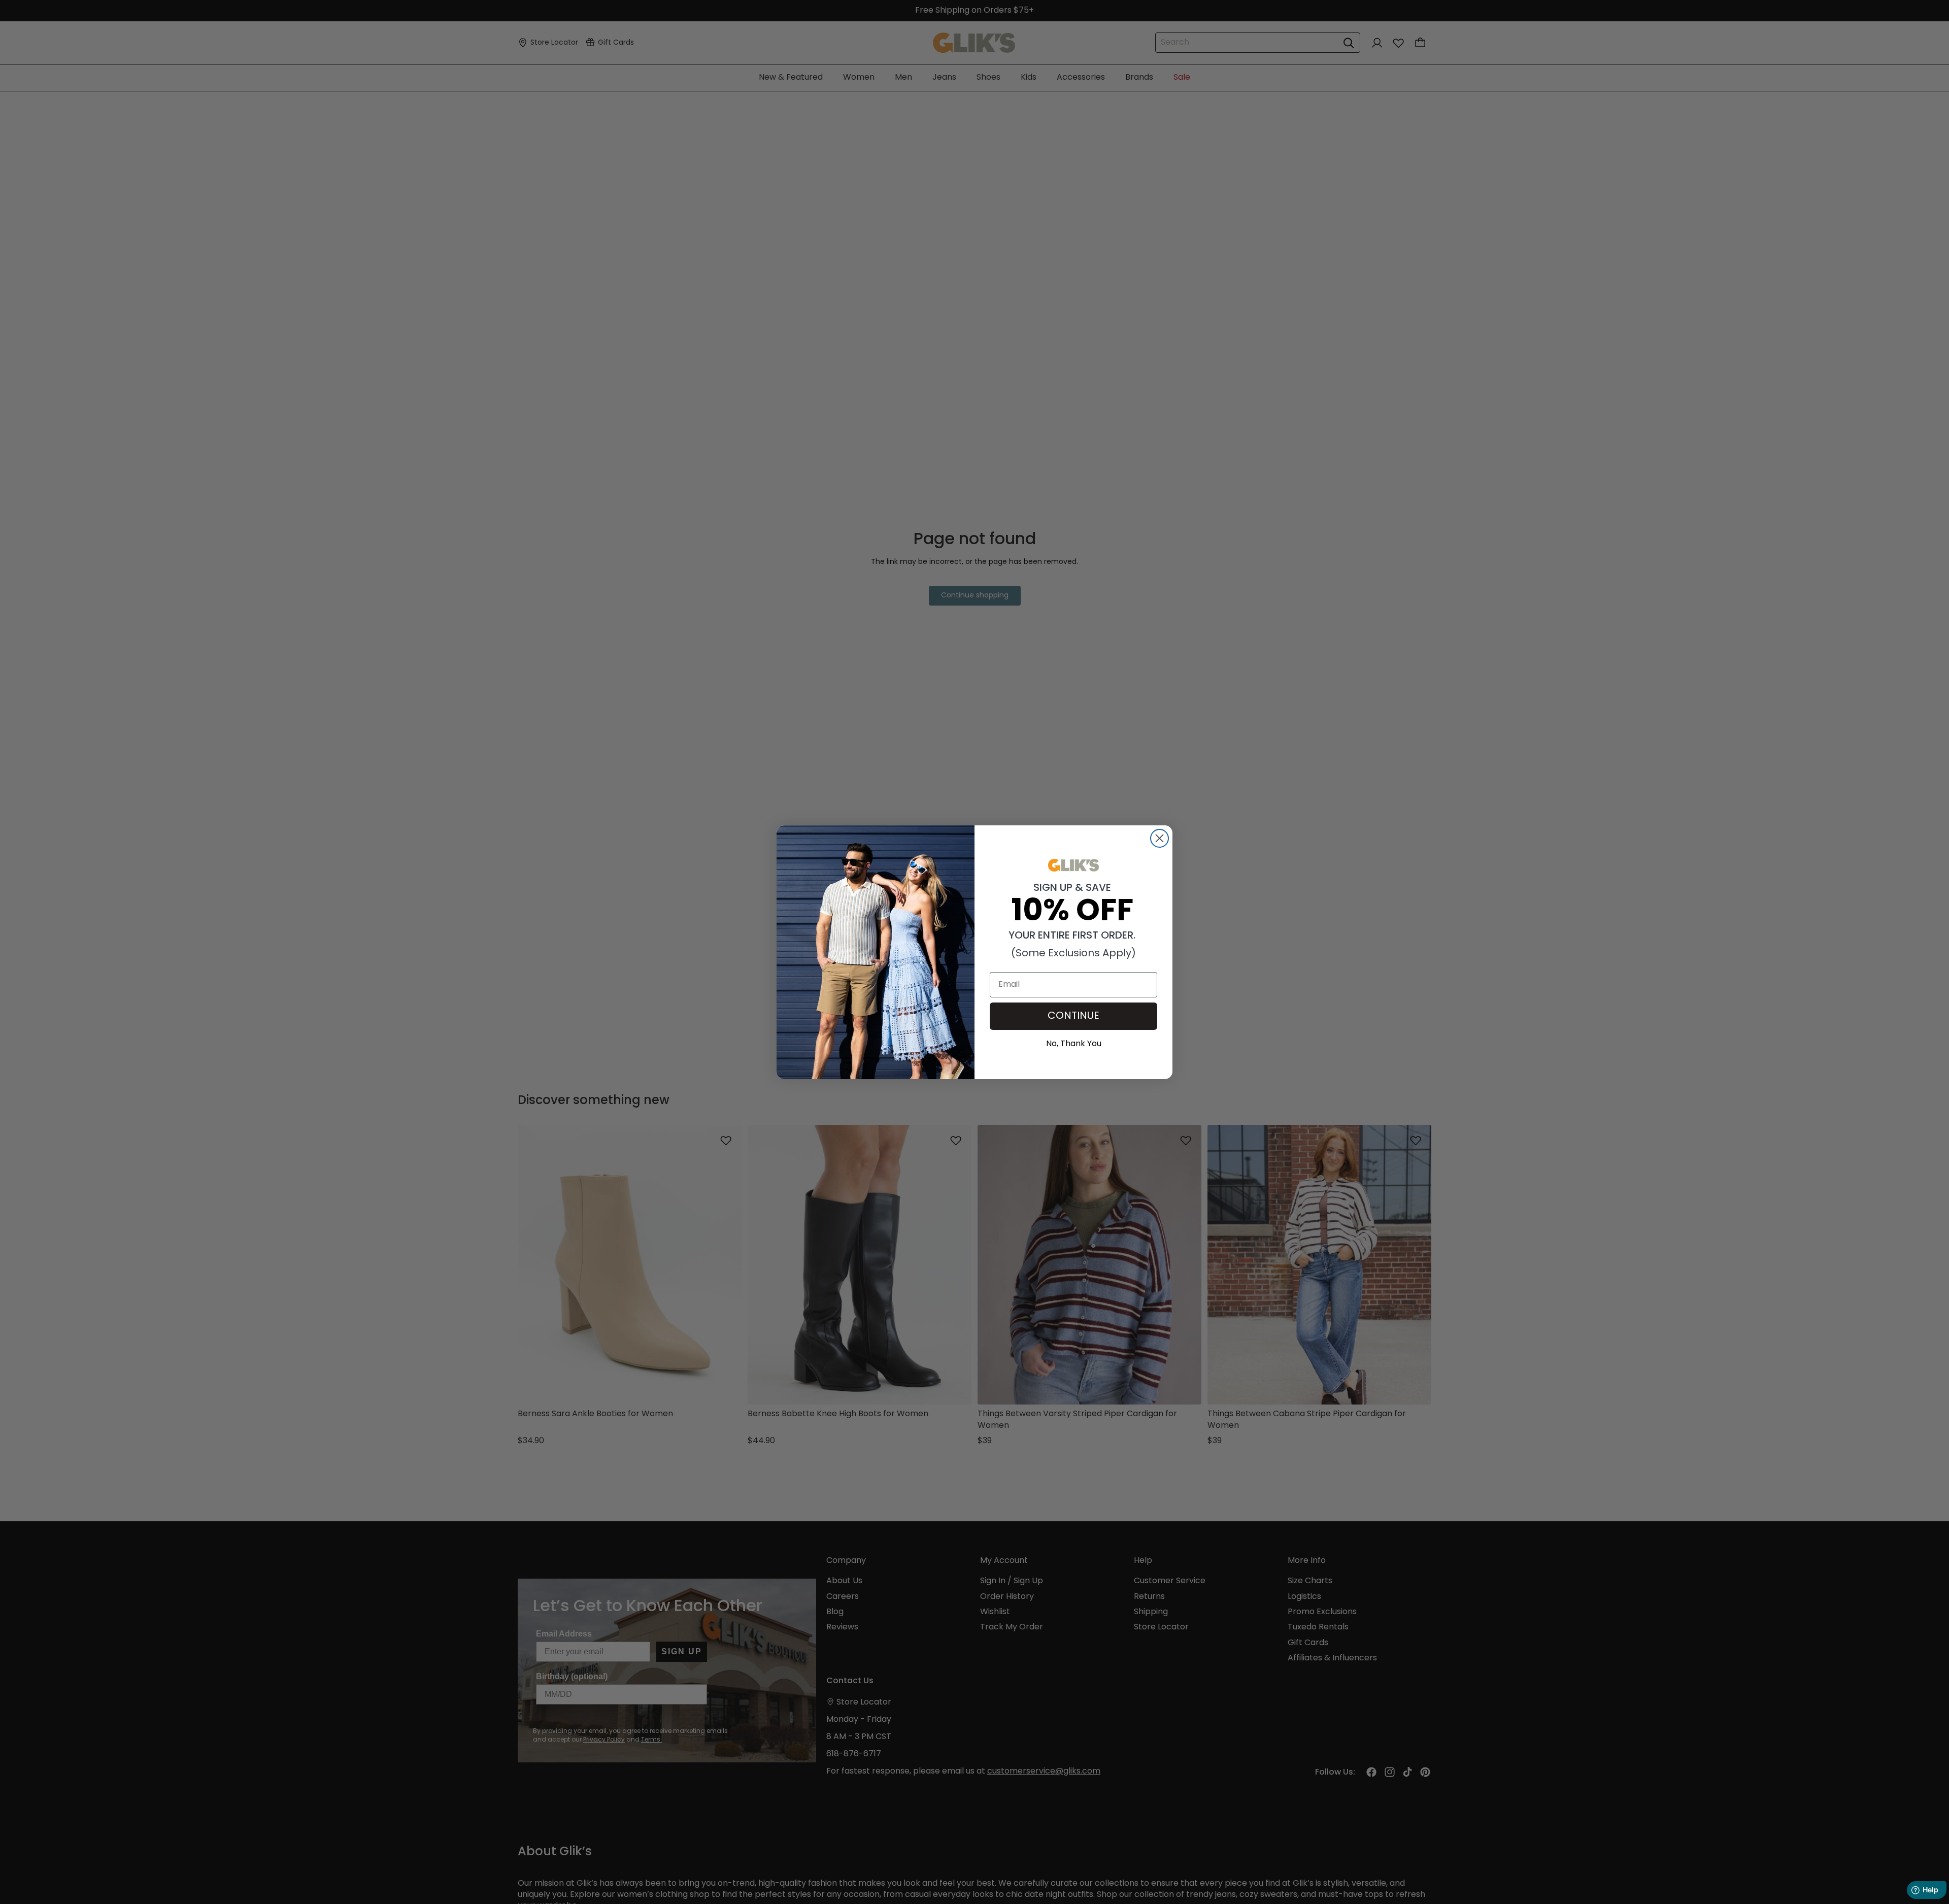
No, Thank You (1074, 1043)
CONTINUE (1073, 1016)
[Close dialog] (1160, 838)
